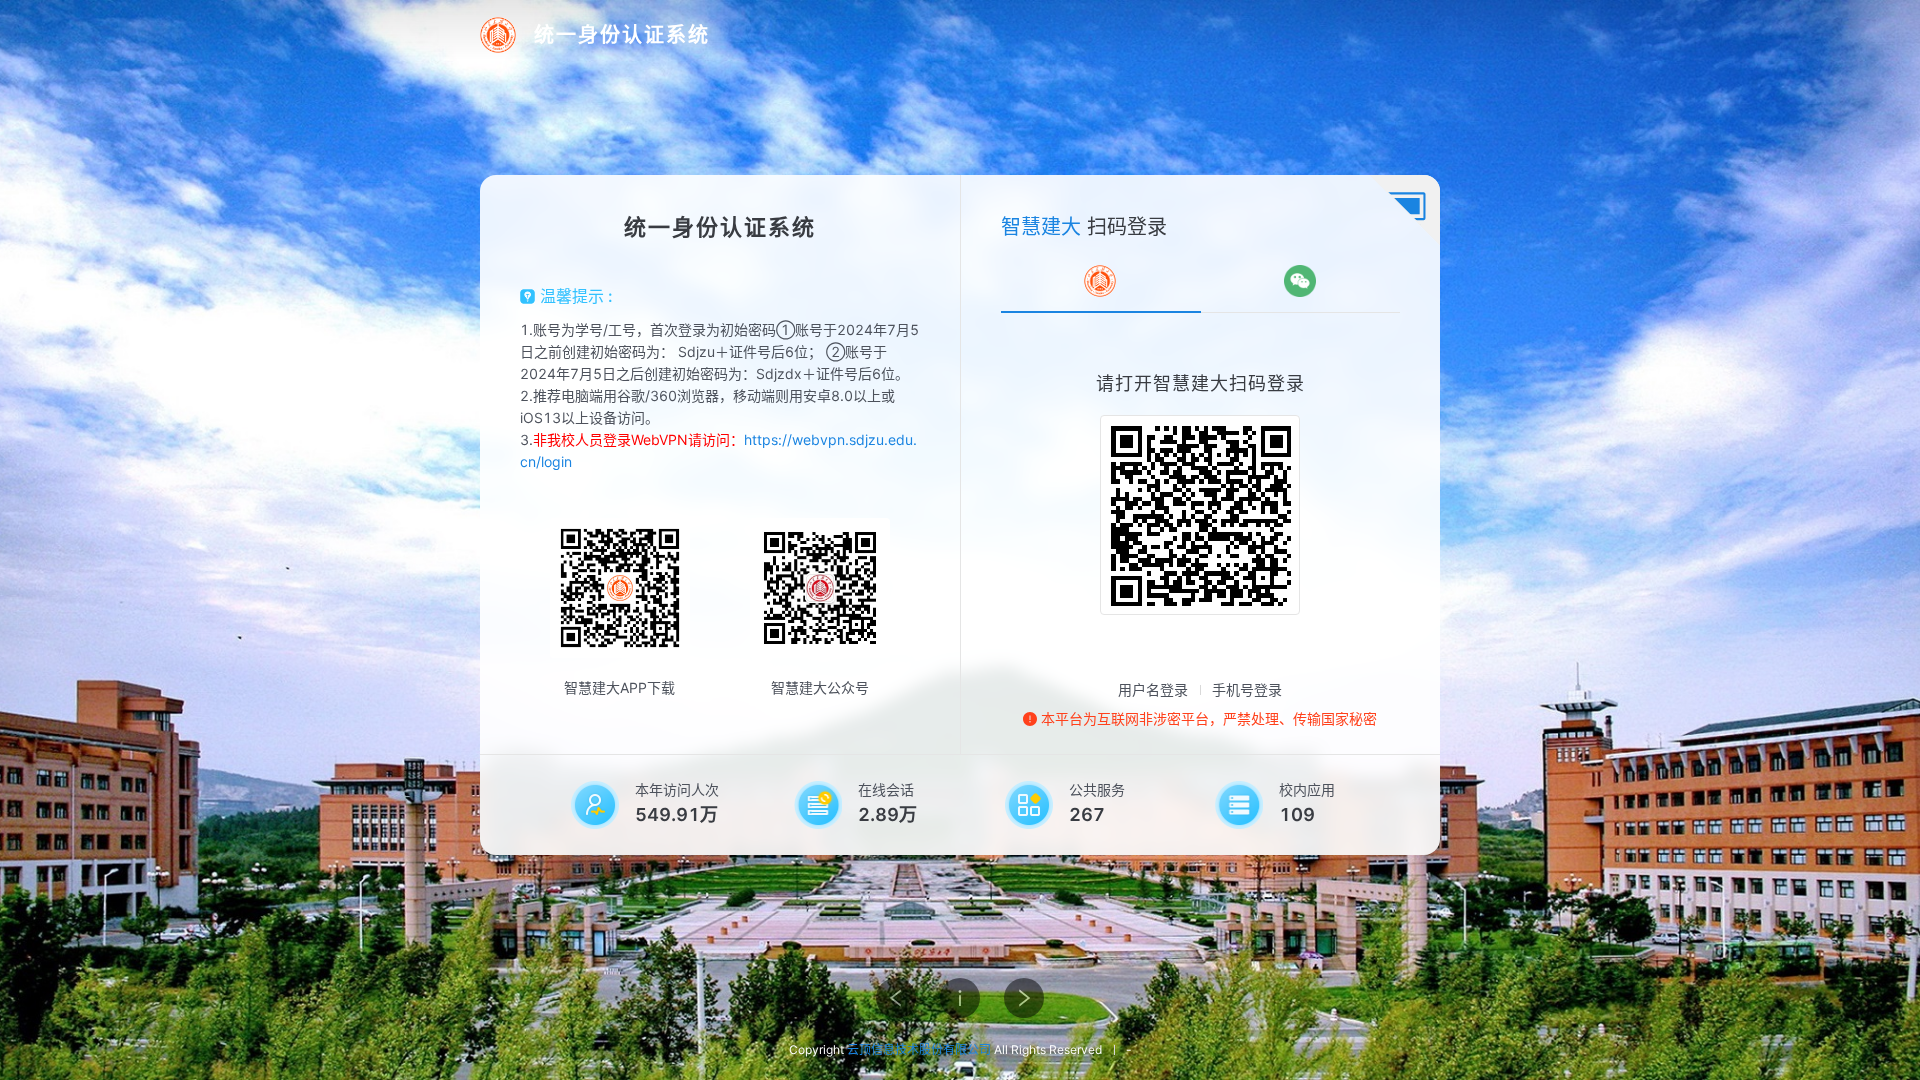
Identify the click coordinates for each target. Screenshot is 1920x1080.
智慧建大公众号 (820, 687)
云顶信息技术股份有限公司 (919, 1049)
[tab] (1100, 281)
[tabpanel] (1201, 492)
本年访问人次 (677, 789)
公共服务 (1097, 789)
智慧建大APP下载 (619, 687)
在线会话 (886, 789)
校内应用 (1307, 789)
